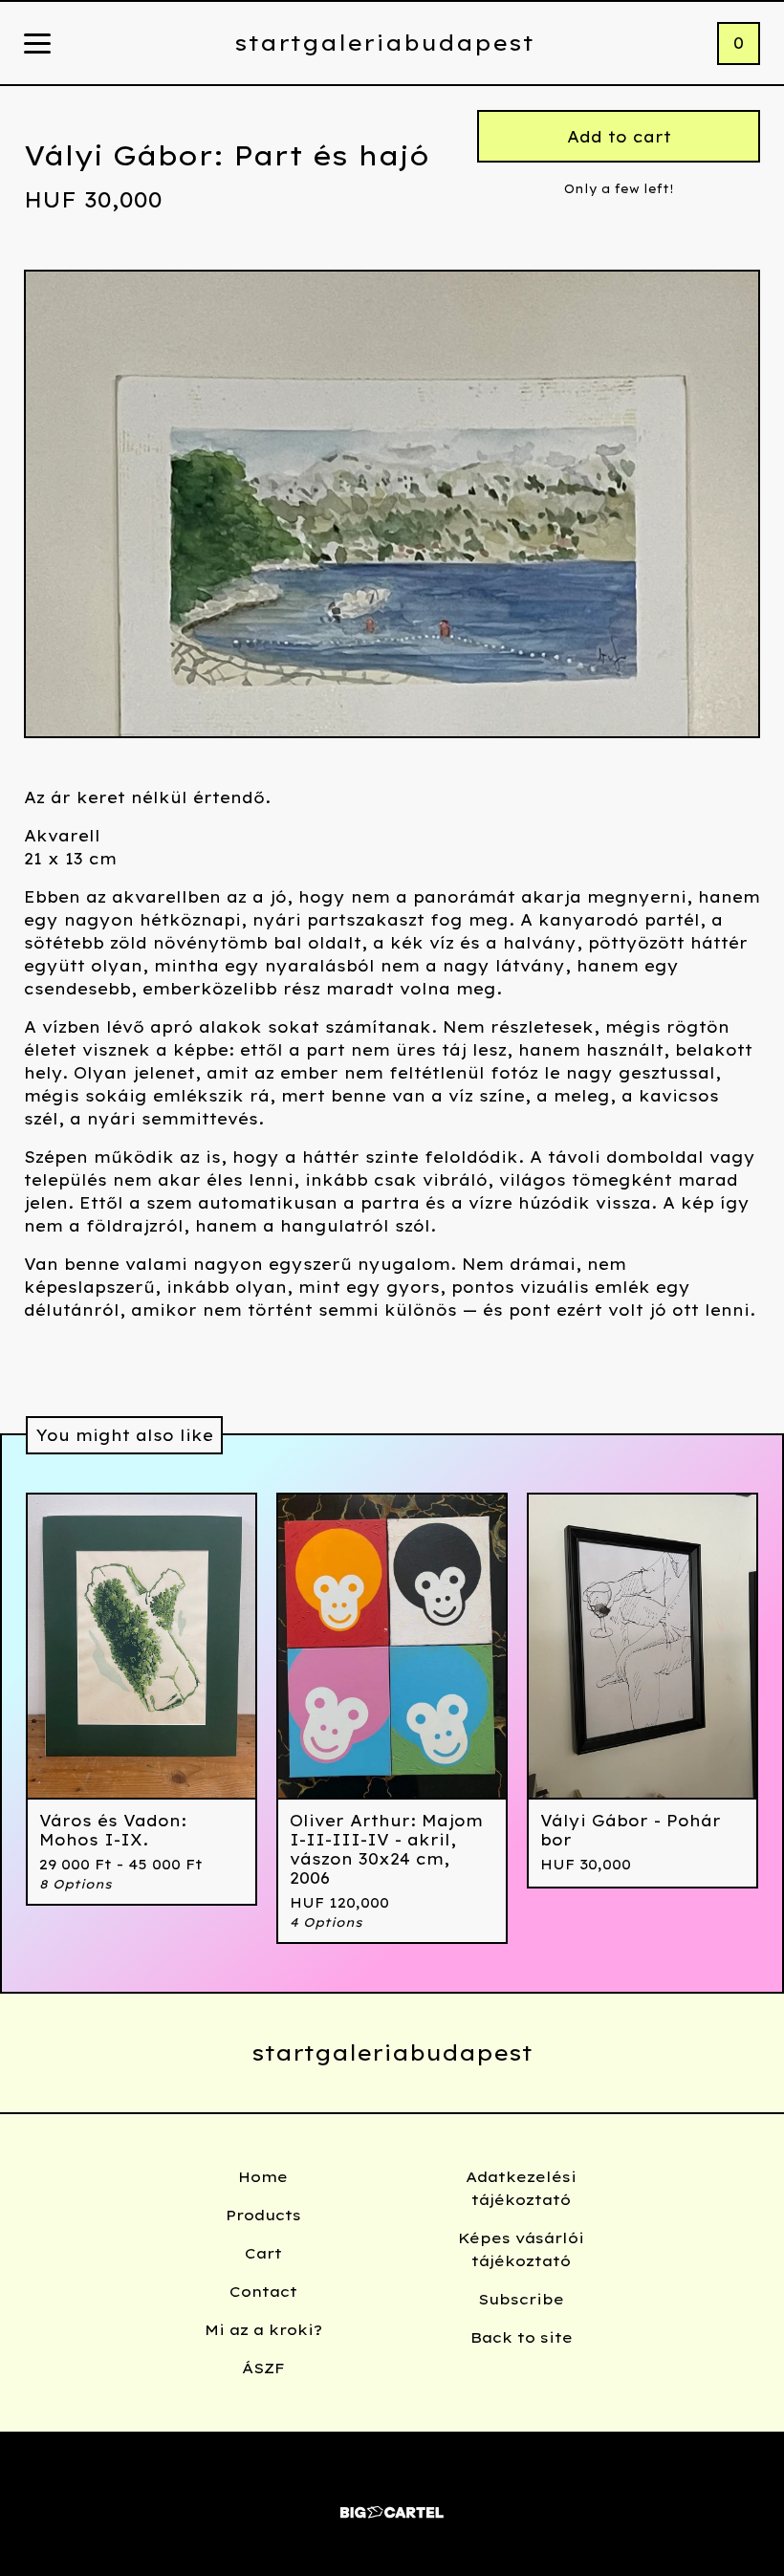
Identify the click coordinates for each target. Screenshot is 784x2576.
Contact (263, 2292)
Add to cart (619, 137)
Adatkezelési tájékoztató (521, 2188)
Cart (263, 2253)
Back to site (522, 2337)
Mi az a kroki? (263, 2330)
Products (263, 2215)
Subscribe (521, 2299)
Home (263, 2177)
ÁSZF (263, 2368)
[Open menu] (37, 45)
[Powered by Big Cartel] (392, 2504)
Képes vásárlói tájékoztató (521, 2249)
